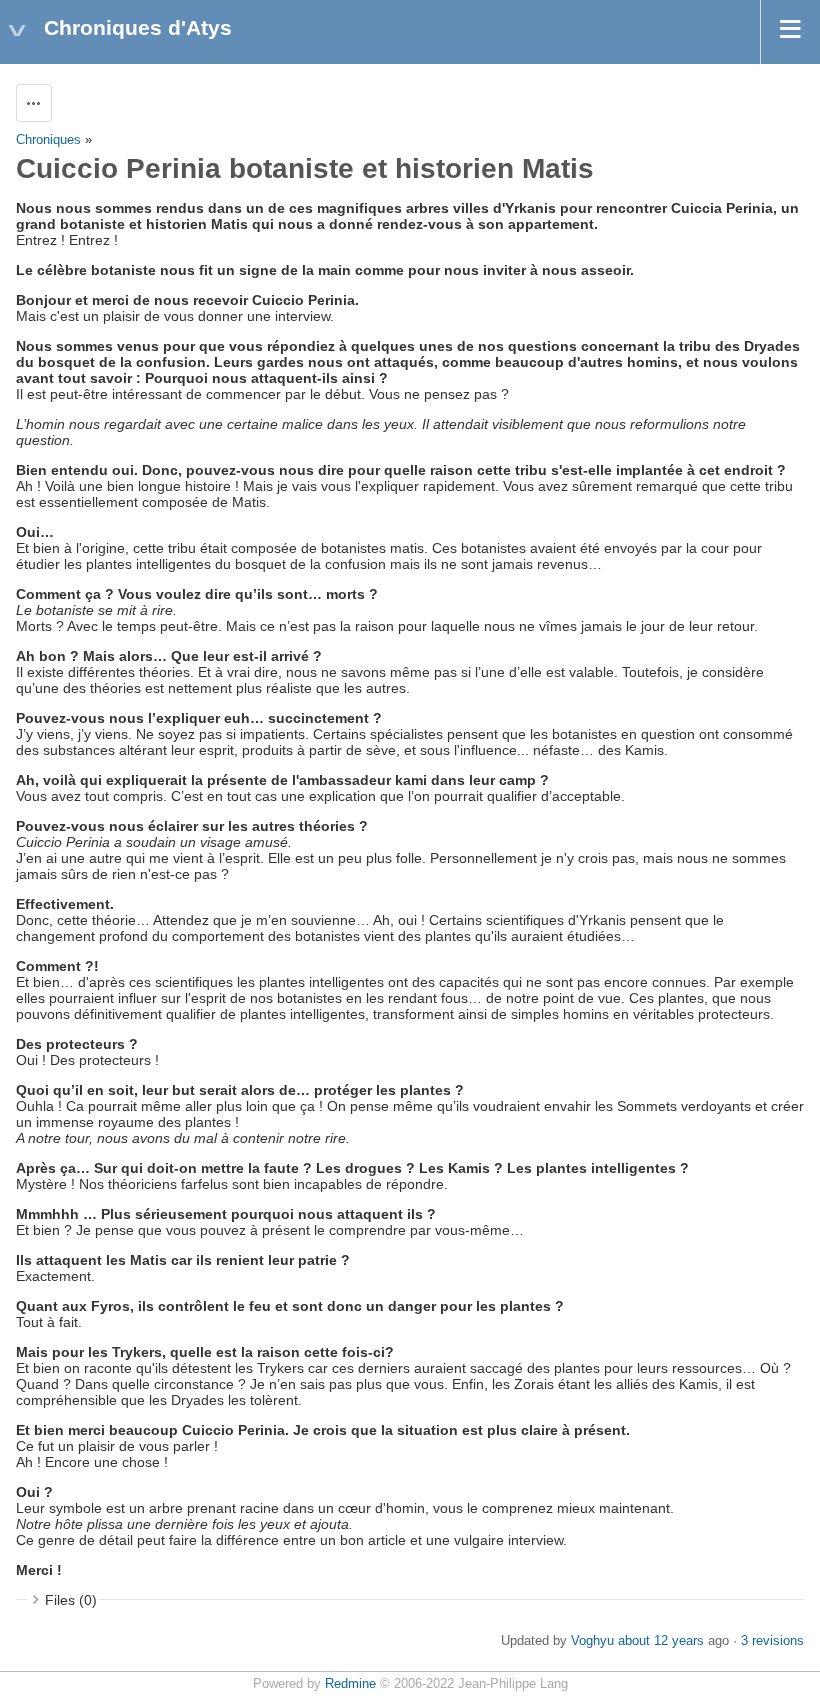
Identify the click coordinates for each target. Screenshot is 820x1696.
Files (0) (71, 1600)
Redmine (350, 1684)
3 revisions (772, 1641)
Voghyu (592, 1641)
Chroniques (48, 140)
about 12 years (661, 1641)
